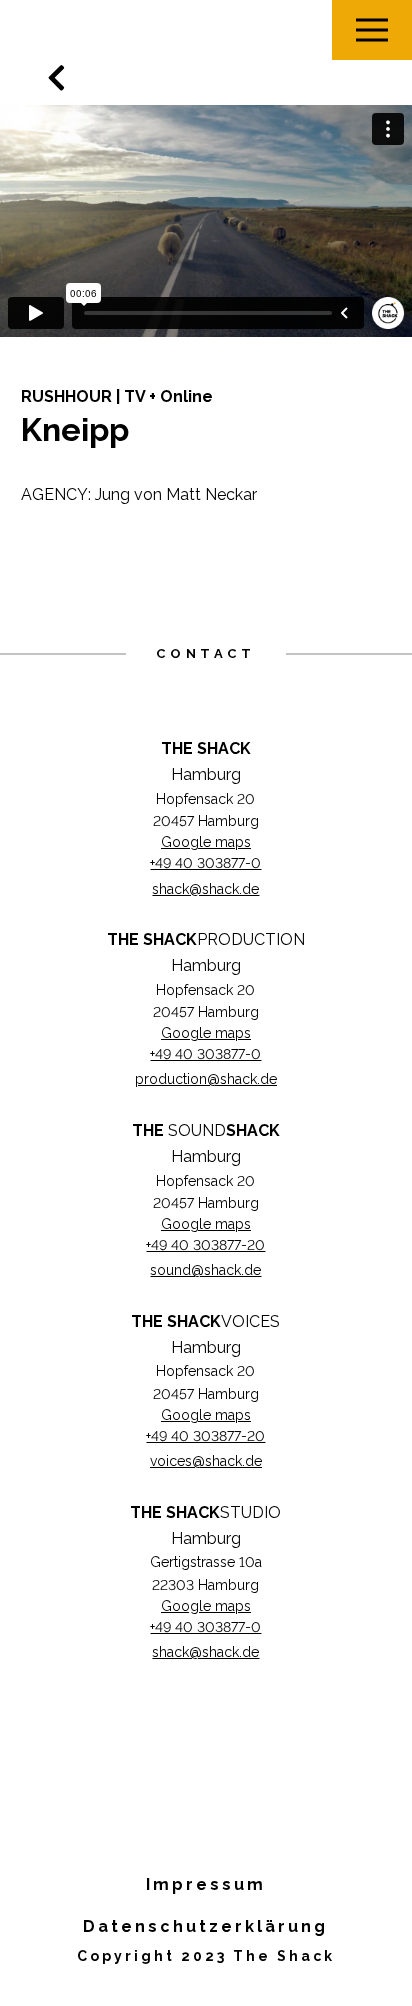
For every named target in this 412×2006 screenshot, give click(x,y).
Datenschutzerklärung (205, 1926)
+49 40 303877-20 (205, 1245)
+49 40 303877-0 (205, 863)
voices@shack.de (206, 1461)
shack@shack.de (205, 889)
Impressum (206, 1884)
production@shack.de (206, 1079)
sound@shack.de (205, 1270)
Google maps (206, 842)
